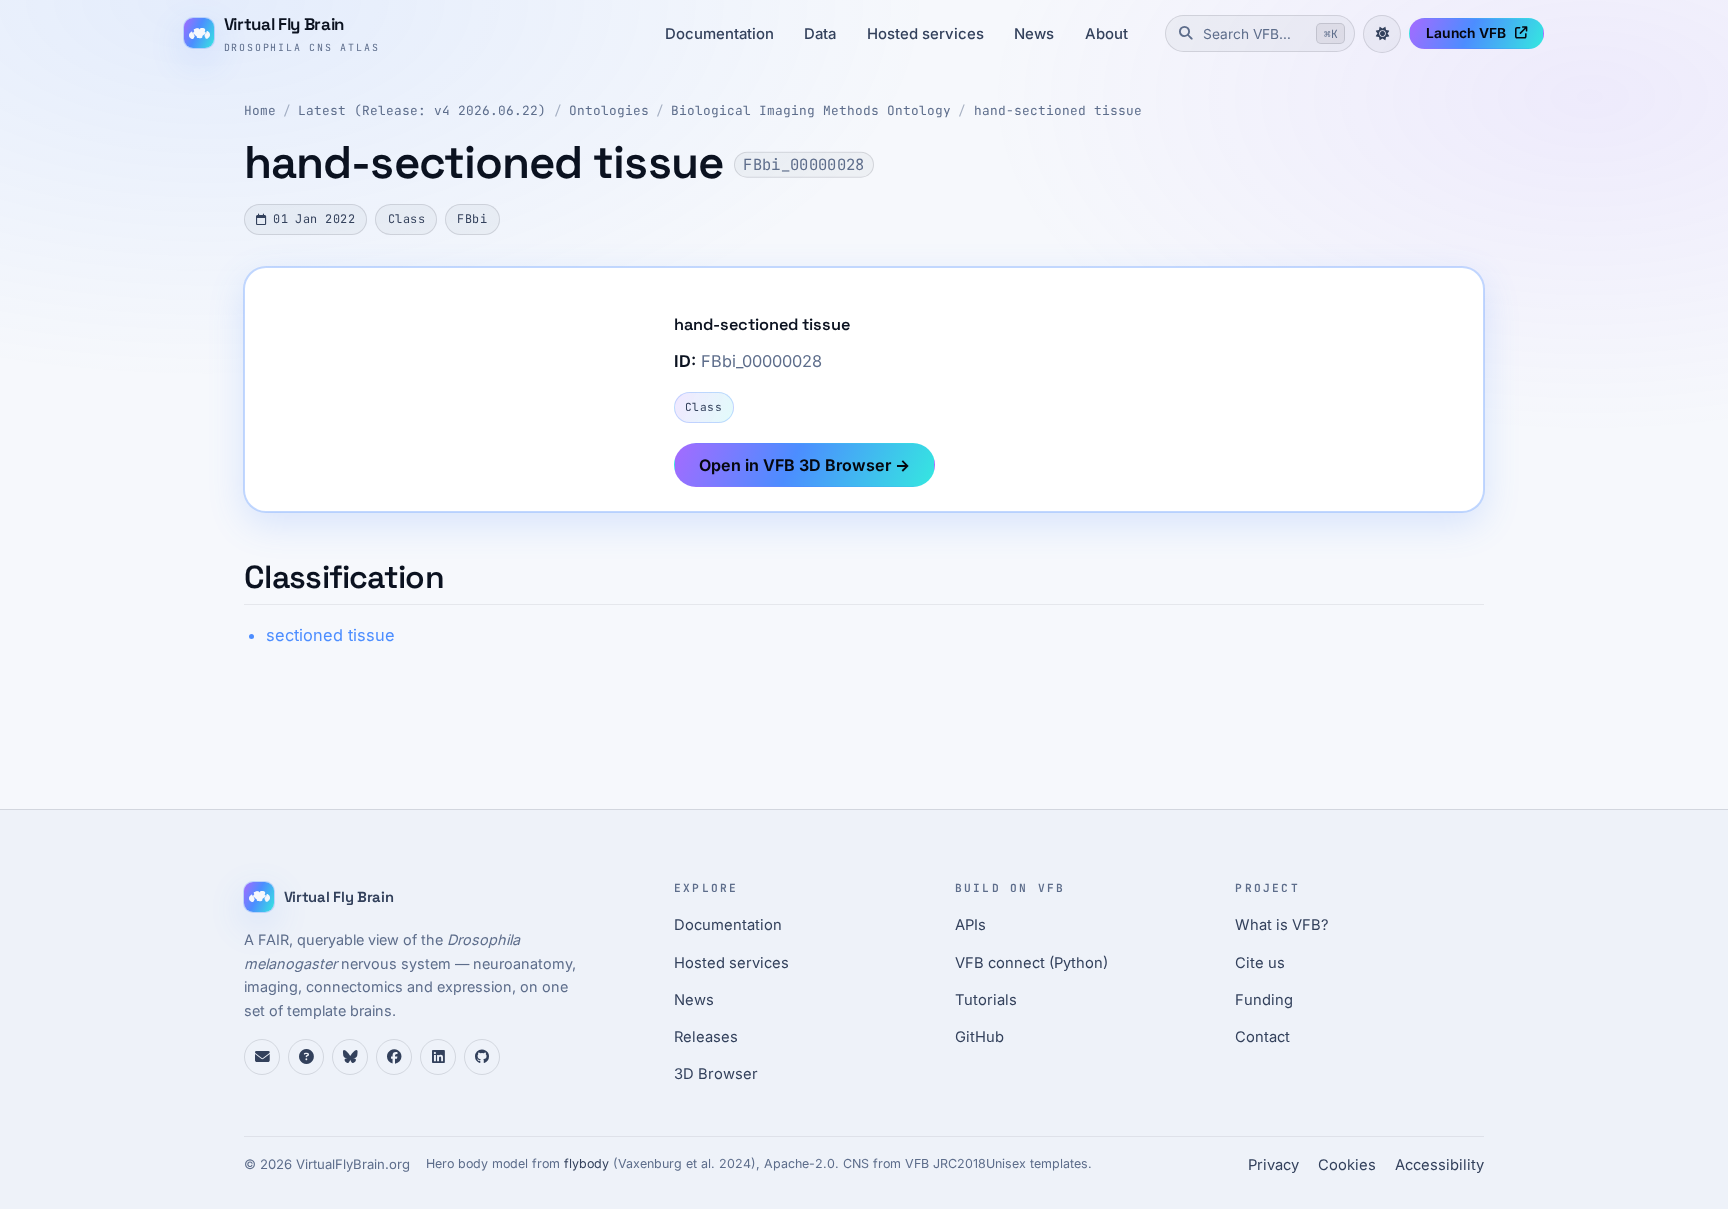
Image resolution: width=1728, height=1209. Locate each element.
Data (820, 34)
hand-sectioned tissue (1058, 110)
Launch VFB (1466, 33)
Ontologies (609, 110)
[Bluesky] (350, 1057)
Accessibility (1439, 1165)
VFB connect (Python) (1031, 963)
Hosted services (925, 34)
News (1034, 34)
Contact (1262, 1037)
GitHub (979, 1037)
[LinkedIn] (438, 1057)
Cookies (1347, 1165)
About (1106, 34)
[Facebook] (394, 1057)
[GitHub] (482, 1057)
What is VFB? (1282, 925)
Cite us (1260, 963)
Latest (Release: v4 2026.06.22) (422, 110)
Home (260, 110)
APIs (970, 925)
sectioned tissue (330, 635)
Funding (1264, 1000)
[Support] (262, 1057)
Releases (706, 1037)
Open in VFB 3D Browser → (804, 465)
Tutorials (986, 1000)
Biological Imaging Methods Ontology (811, 110)
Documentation (719, 34)
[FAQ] (306, 1057)
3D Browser (716, 1074)
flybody (586, 1163)
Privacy (1273, 1165)
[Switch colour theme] (1382, 34)
